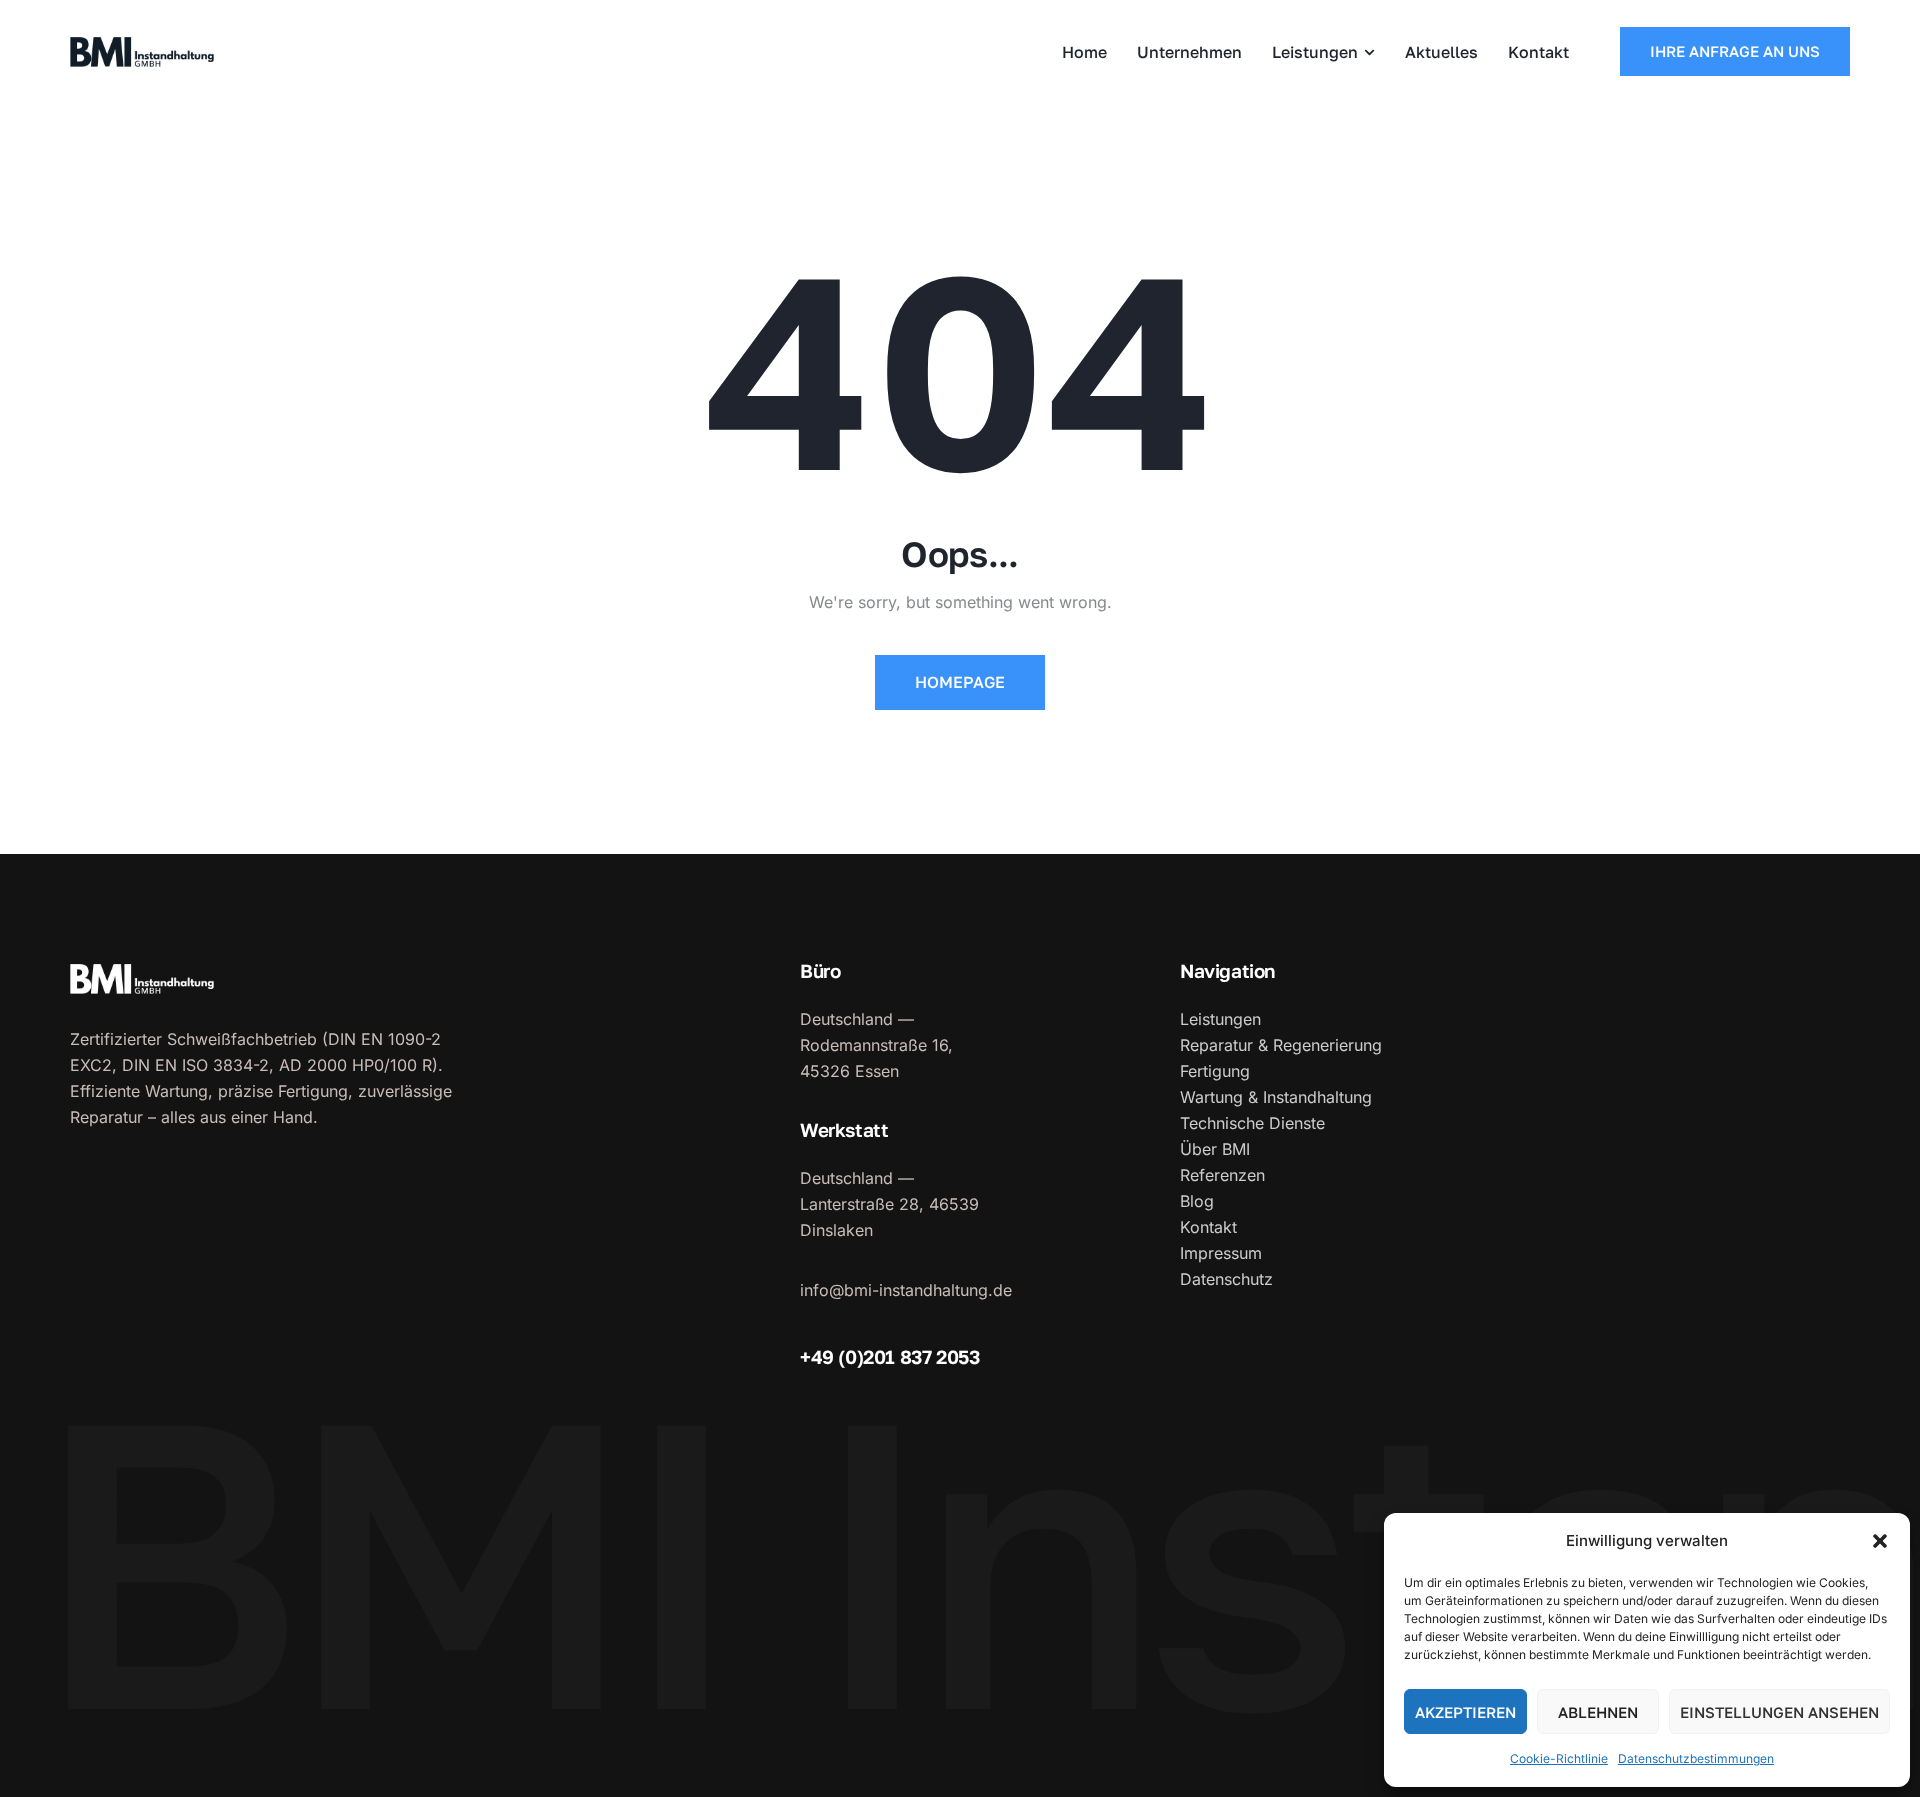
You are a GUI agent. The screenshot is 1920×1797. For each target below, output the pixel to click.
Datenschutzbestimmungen (1696, 1758)
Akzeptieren (1465, 1712)
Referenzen (1222, 1175)
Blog (1197, 1201)
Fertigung (1215, 1071)
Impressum (1221, 1253)
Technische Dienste (1252, 1123)
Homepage (960, 682)
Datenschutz (1226, 1279)
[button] (1880, 1541)
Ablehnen (1598, 1712)
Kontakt (1208, 1227)
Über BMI (1215, 1149)
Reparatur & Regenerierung (1281, 1045)
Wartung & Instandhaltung (1276, 1097)
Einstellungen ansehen (1779, 1712)
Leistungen (1220, 1019)
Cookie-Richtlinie (1559, 1758)
